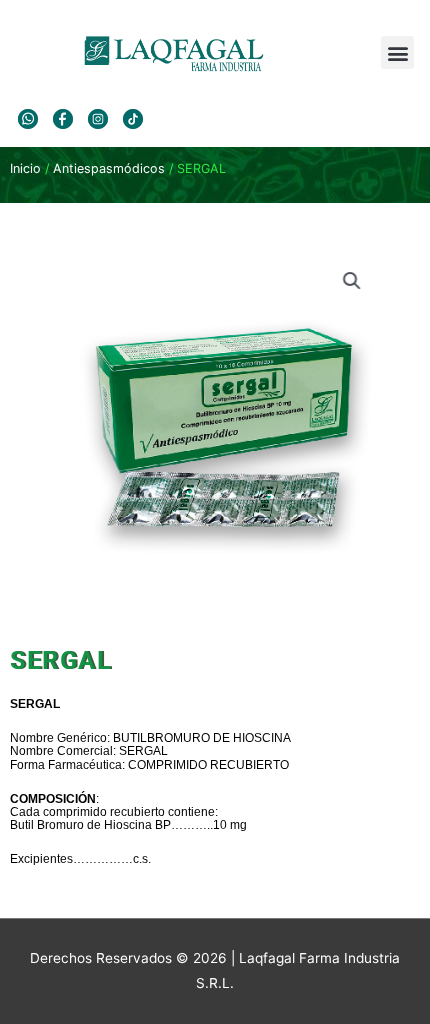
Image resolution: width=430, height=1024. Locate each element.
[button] (397, 52)
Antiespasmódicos (109, 168)
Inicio (25, 168)
